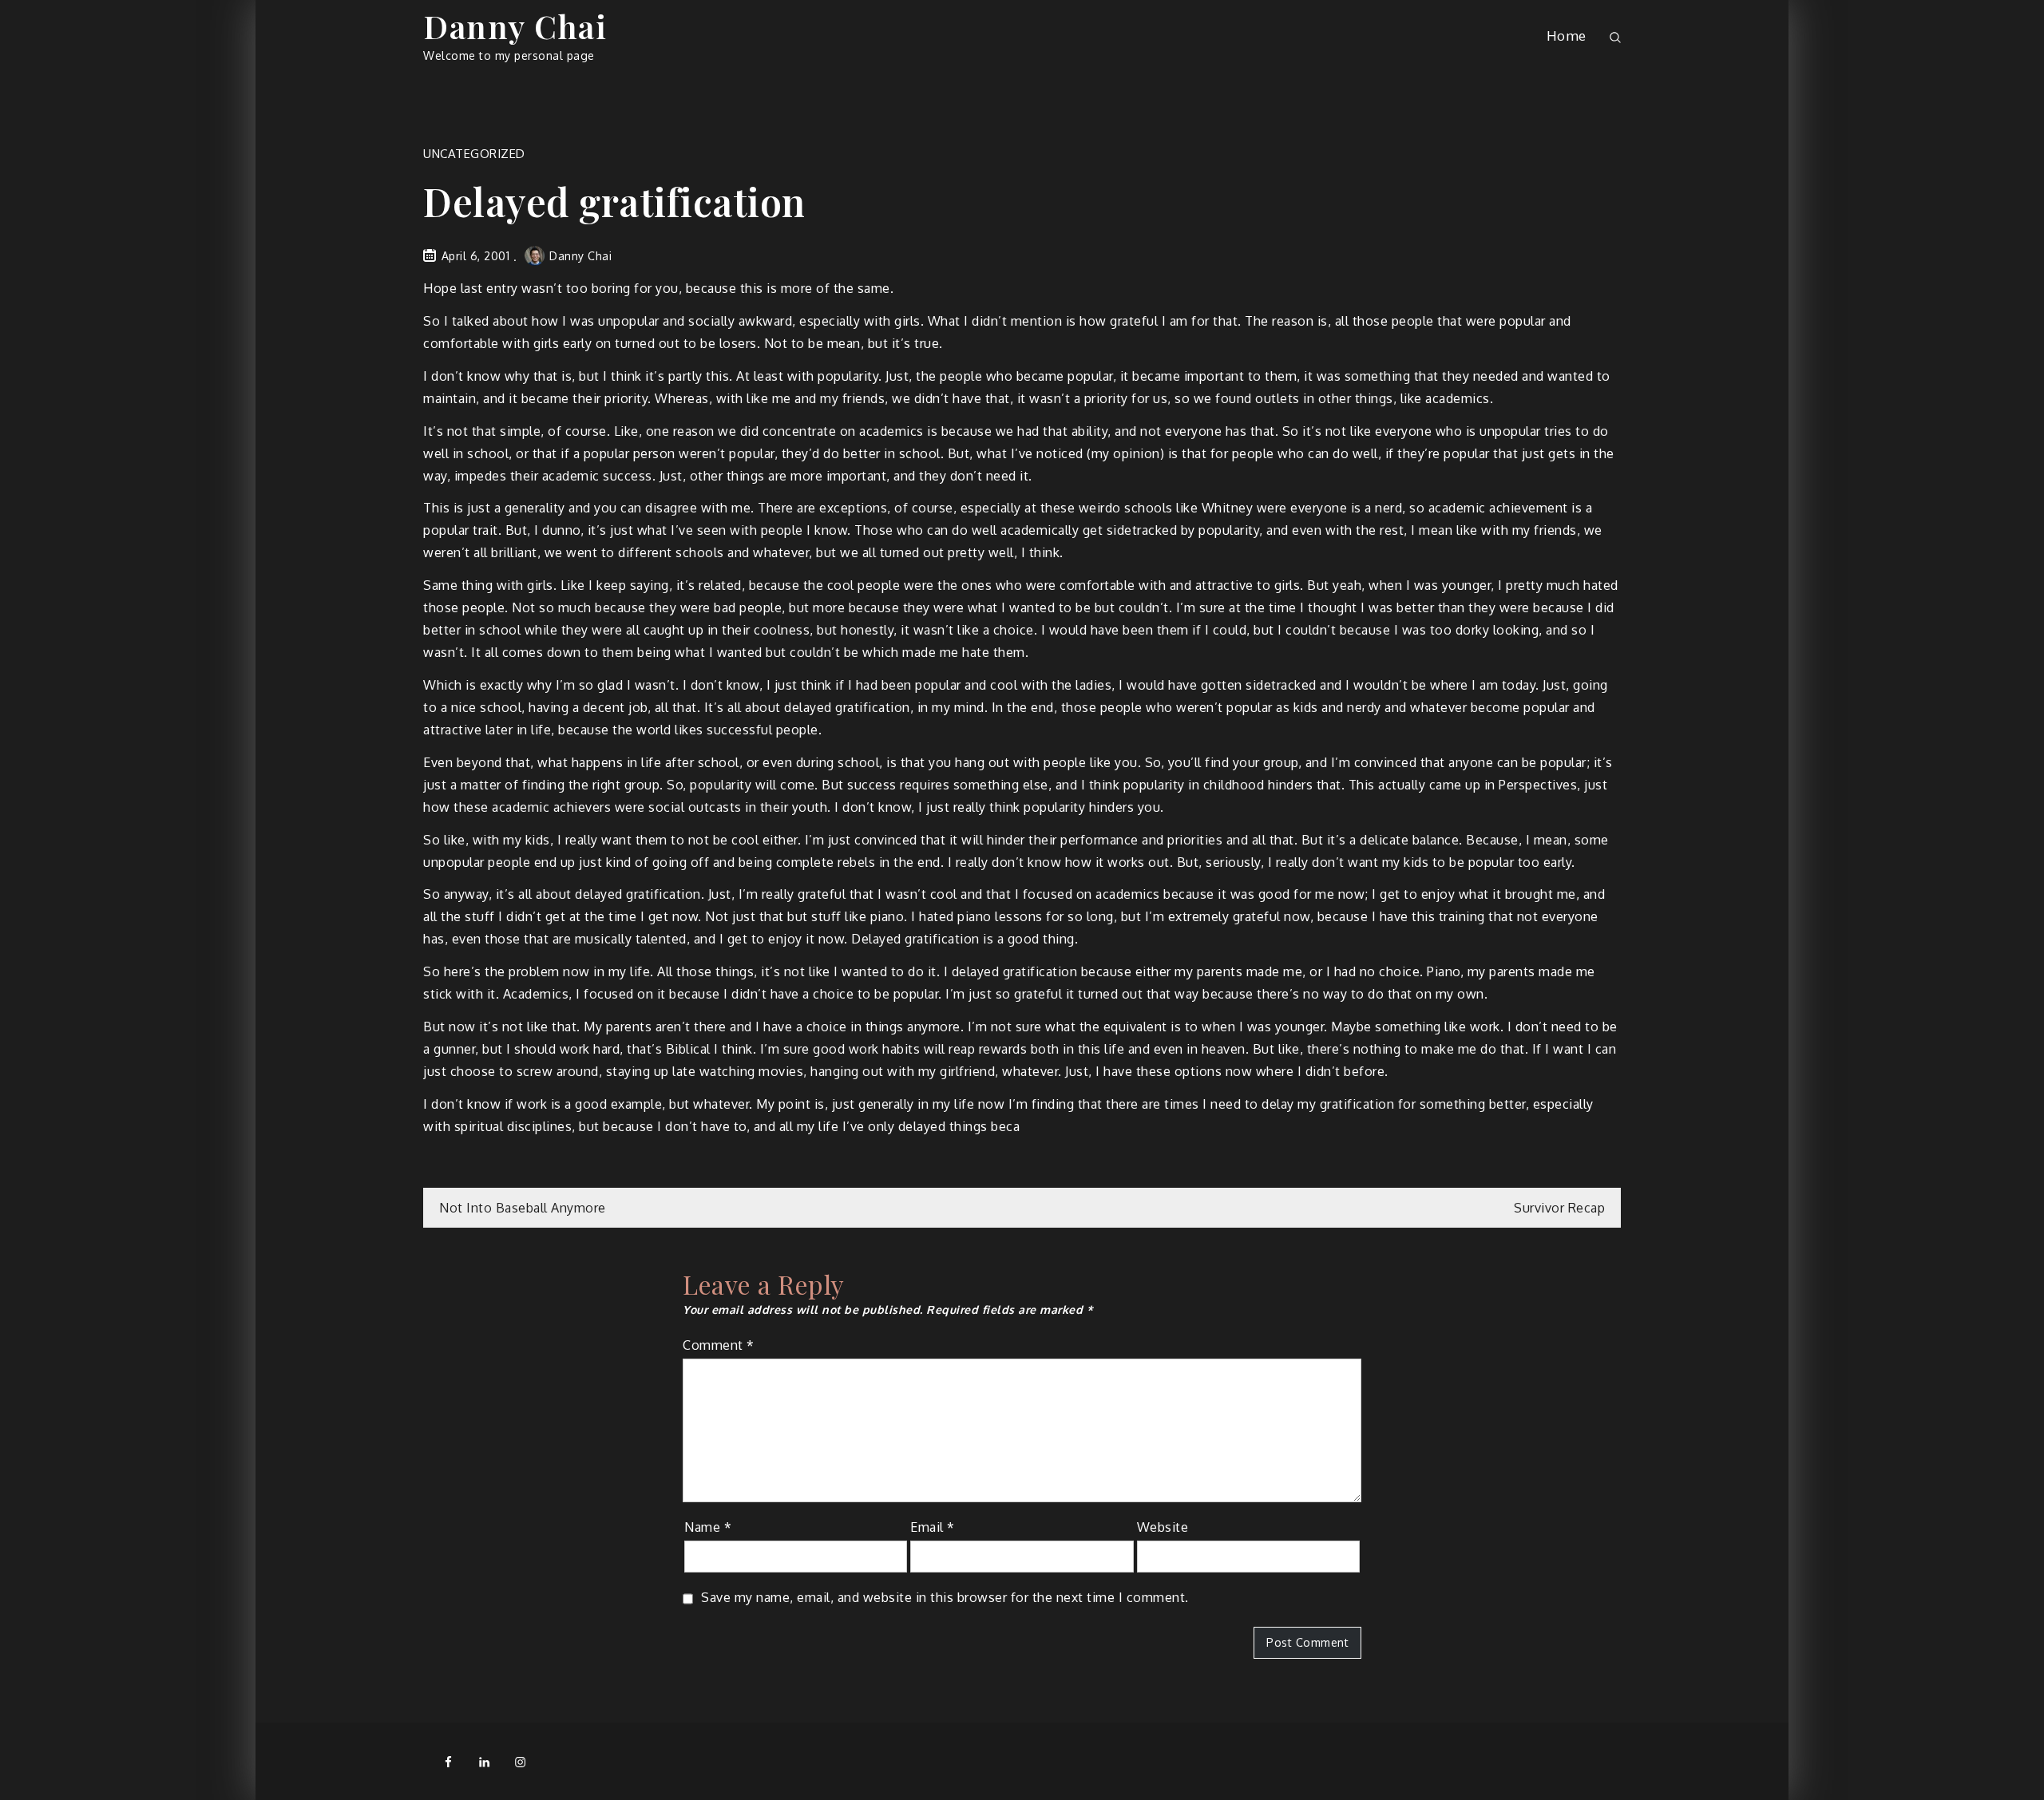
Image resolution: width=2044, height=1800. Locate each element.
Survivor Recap (1559, 1208)
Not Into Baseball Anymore (523, 1208)
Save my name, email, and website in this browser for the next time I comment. (945, 1597)
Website (1163, 1527)
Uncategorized (474, 154)
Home (1567, 36)
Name (708, 1527)
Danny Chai (515, 26)
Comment (719, 1345)
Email (933, 1527)
